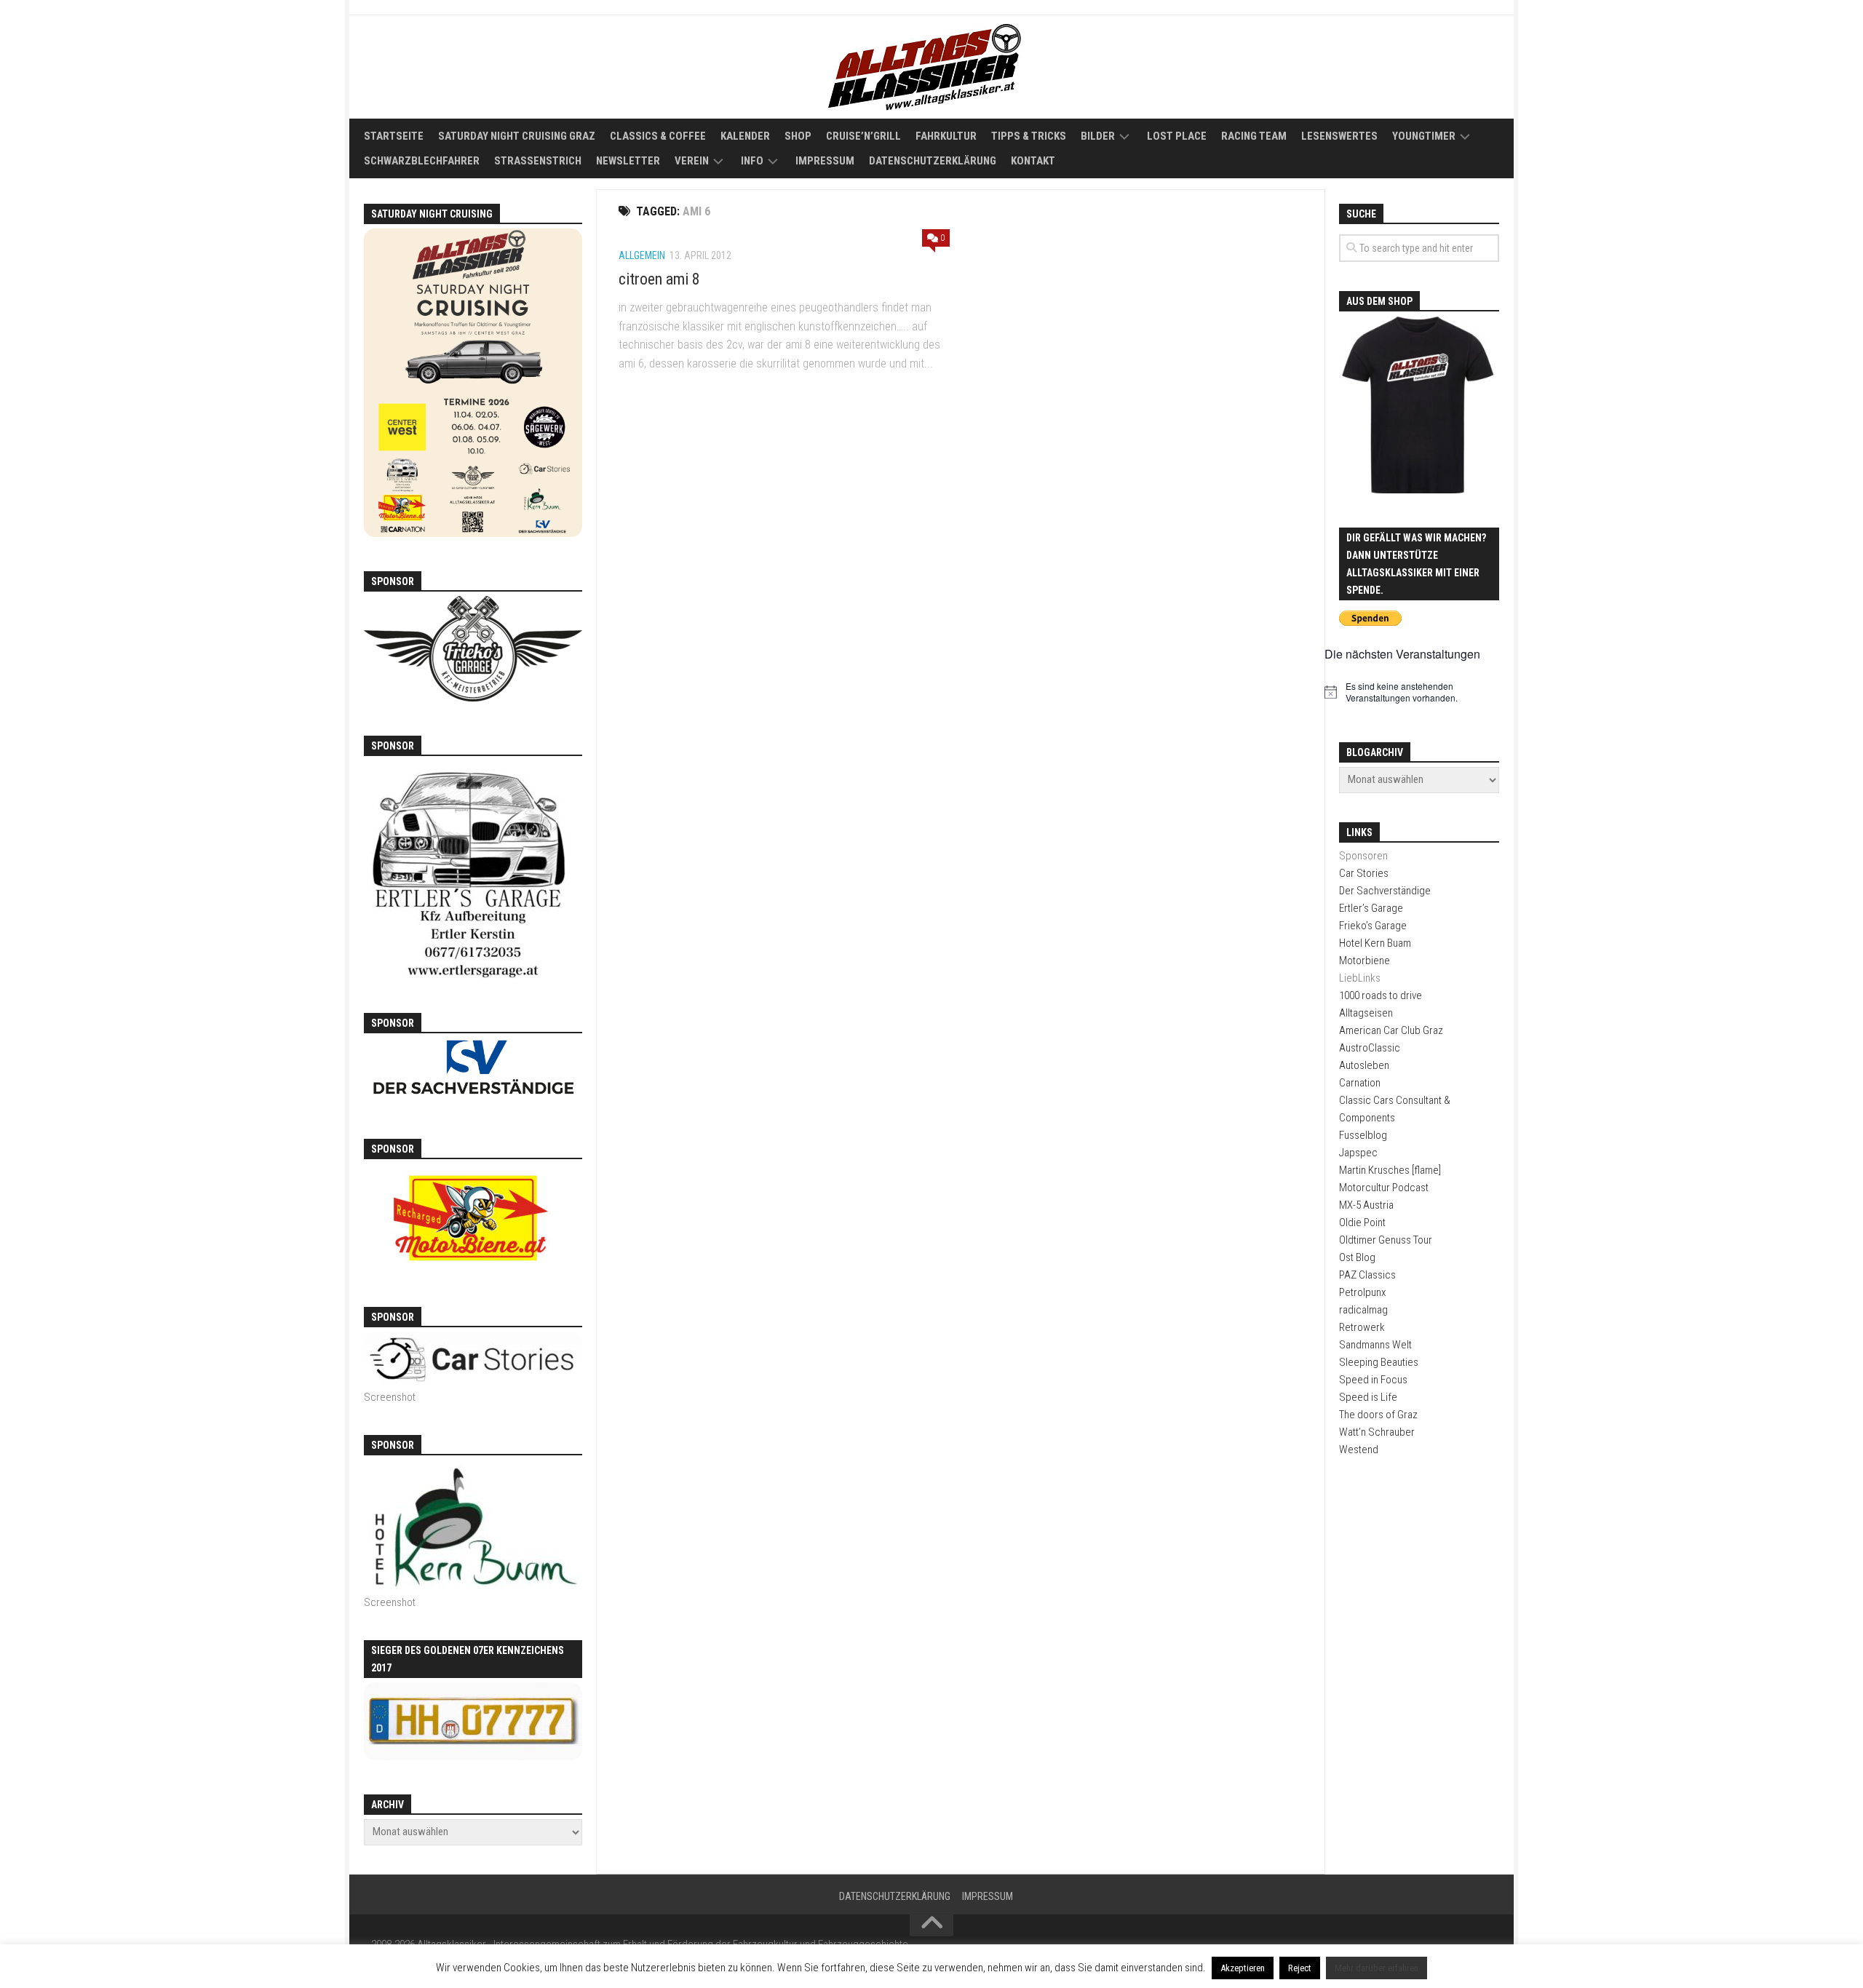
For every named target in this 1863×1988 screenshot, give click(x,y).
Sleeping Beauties (1379, 1362)
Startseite (394, 136)
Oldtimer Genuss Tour (1386, 1240)
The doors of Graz (1378, 1415)
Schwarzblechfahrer (422, 161)
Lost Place (1177, 136)
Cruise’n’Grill (863, 136)
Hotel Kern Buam (1375, 943)
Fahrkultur (946, 136)
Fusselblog (1363, 1135)
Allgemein (642, 255)
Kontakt (1033, 161)
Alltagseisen (1366, 1013)
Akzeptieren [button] (1243, 1968)
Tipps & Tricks (1029, 136)
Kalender (745, 136)
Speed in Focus (1373, 1380)
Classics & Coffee (658, 136)
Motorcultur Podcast (1384, 1188)
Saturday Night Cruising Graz (517, 136)
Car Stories (1364, 873)
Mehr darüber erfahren (1377, 1968)
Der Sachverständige (1385, 891)
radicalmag (1363, 1310)
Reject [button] (1300, 1968)
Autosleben (1364, 1065)
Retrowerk (1362, 1327)
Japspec (1358, 1153)
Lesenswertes (1339, 136)
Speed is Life (1368, 1397)
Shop (798, 136)
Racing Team (1254, 136)
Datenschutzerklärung (933, 161)
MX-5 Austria (1366, 1205)
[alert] (1419, 692)
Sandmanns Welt (1375, 1345)
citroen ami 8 (659, 279)
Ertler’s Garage (1371, 908)
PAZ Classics (1367, 1275)
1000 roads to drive (1381, 995)
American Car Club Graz (1391, 1030)
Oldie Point (1362, 1222)
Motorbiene (1365, 961)
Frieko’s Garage (1373, 926)
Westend (1359, 1450)
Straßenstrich (538, 161)
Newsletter (628, 161)
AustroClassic (1370, 1048)
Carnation (1360, 1083)
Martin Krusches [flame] (1390, 1170)
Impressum (825, 161)
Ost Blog (1357, 1257)
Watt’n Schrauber (1377, 1432)
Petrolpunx (1362, 1292)
